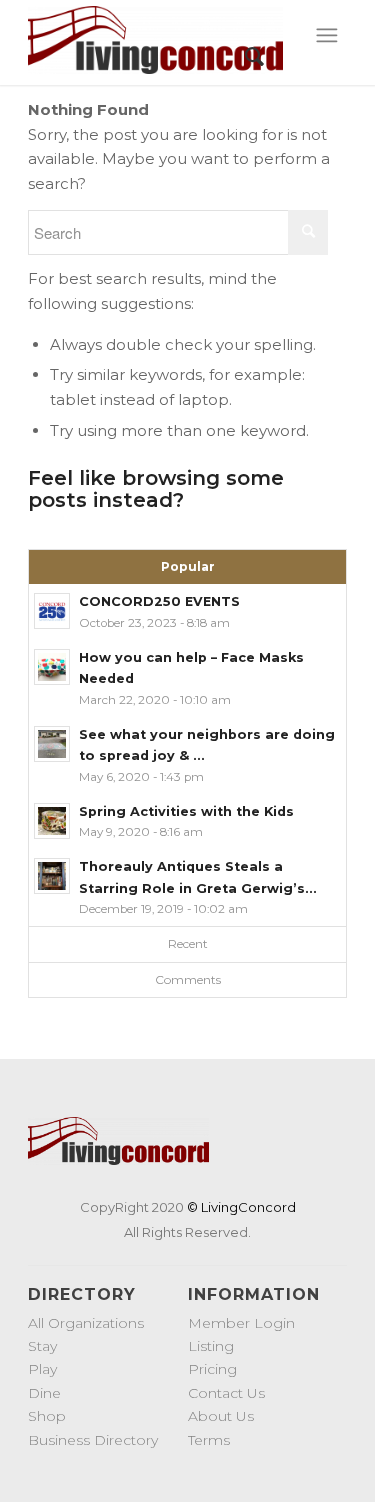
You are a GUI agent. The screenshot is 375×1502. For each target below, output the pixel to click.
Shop (47, 1416)
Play (42, 1369)
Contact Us (226, 1393)
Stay (42, 1346)
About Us (221, 1416)
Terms (209, 1440)
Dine (44, 1393)
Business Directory (93, 1440)
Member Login (241, 1323)
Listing (211, 1346)
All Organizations (86, 1323)
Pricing (212, 1369)
